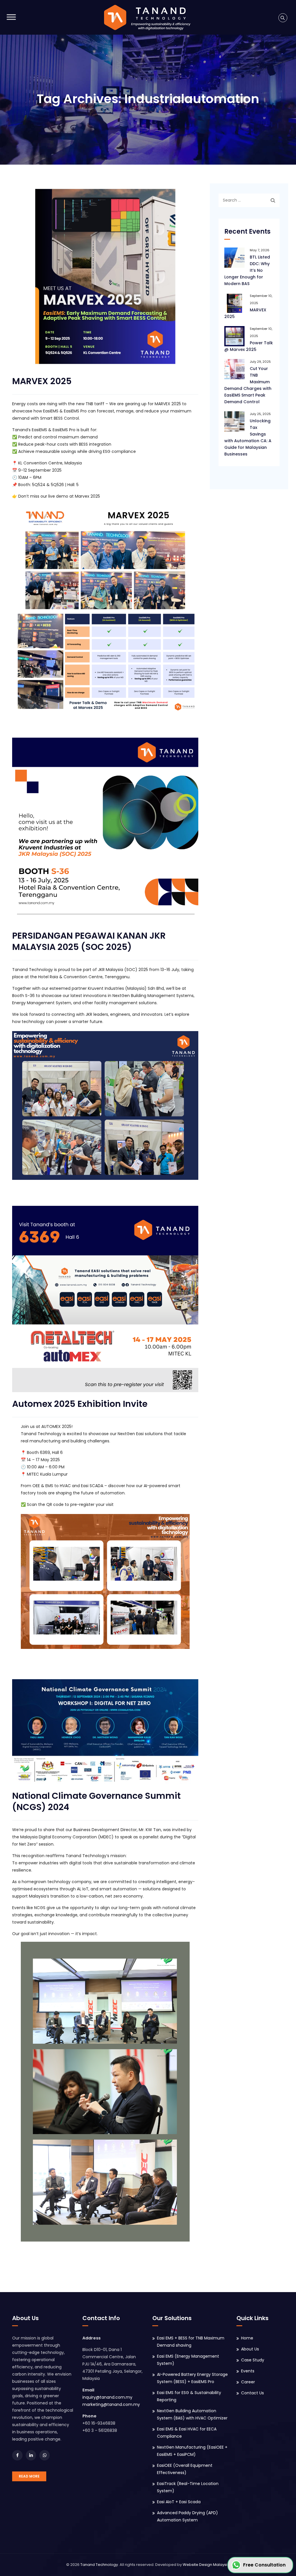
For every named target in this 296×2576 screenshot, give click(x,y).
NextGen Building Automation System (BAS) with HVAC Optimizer (192, 2414)
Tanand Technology (99, 2565)
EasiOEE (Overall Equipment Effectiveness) (185, 2469)
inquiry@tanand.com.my (107, 2397)
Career (248, 2382)
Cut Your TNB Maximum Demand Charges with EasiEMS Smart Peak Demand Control (248, 385)
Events (248, 2371)
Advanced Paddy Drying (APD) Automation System (187, 2516)
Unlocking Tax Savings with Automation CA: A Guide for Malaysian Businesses (248, 437)
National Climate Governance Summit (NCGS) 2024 (96, 1801)
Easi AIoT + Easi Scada (179, 2502)
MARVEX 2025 (42, 381)
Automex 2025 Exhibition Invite (80, 1404)
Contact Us (252, 2393)
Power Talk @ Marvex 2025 (249, 346)
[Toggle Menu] (11, 17)
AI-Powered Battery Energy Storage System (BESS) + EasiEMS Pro (192, 2378)
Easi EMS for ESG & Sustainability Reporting (189, 2396)
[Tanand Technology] (147, 17)
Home (247, 2338)
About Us (250, 2349)
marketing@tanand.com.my (111, 2404)
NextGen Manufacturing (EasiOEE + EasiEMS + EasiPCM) (192, 2451)
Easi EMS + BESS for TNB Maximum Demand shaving (191, 2342)
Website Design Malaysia (206, 2565)
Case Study (253, 2360)
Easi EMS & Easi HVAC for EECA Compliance (187, 2433)
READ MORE (29, 2476)
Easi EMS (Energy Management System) (188, 2360)
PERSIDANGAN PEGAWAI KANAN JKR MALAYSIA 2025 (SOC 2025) (89, 941)
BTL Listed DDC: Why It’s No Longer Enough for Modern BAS (247, 270)
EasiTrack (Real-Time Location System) (188, 2487)
